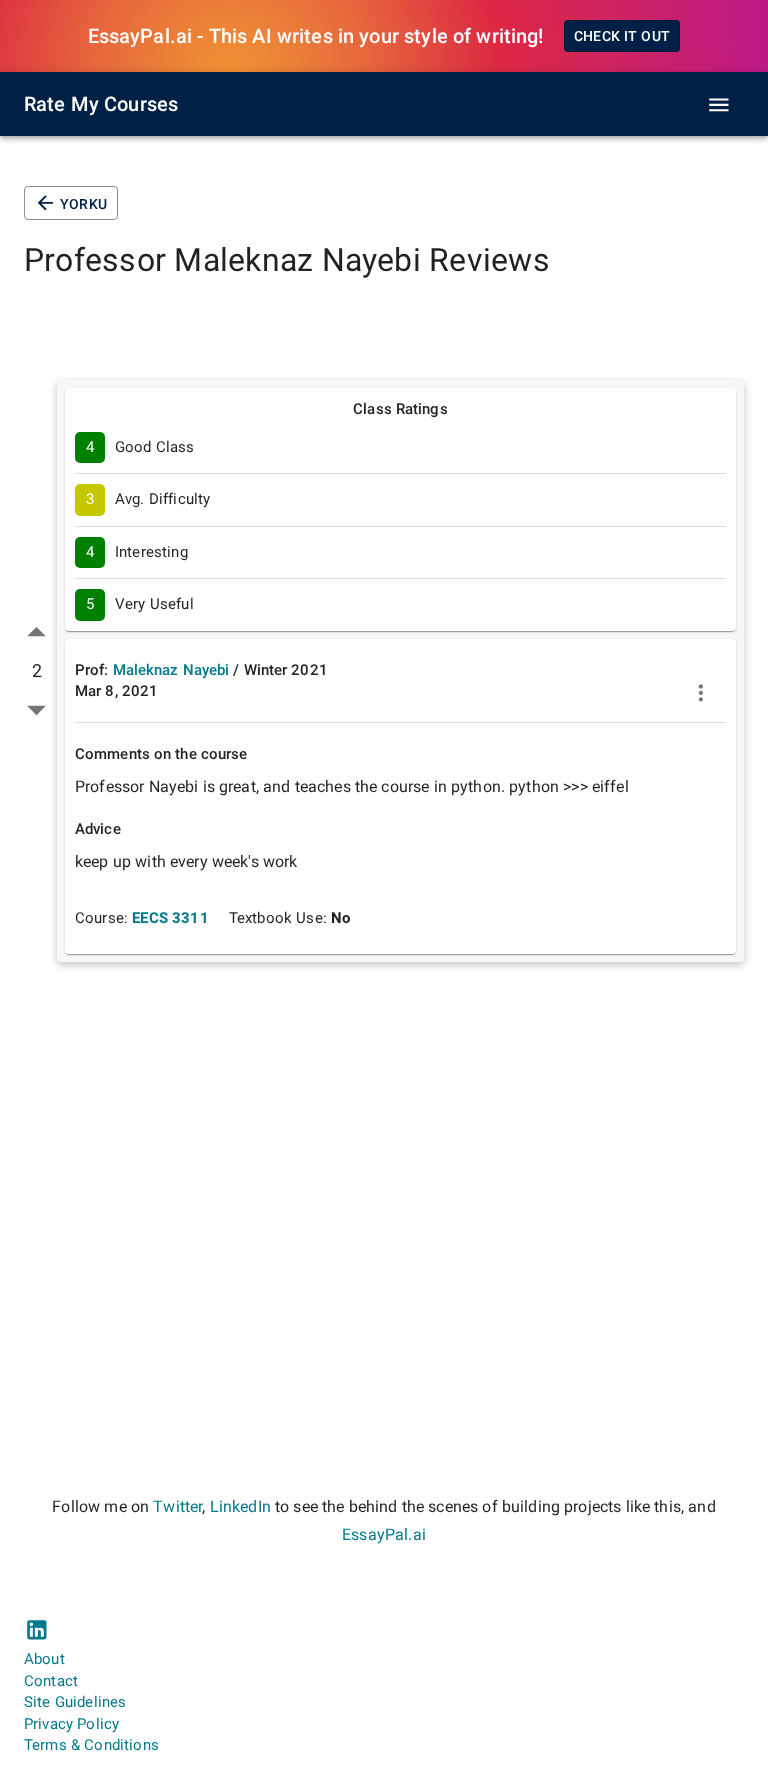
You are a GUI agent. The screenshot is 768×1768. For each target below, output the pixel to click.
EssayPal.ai (384, 1534)
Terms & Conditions (91, 1745)
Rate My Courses (101, 104)
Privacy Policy (71, 1724)
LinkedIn (240, 1506)
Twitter (177, 1506)
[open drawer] (719, 105)
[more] (701, 693)
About (44, 1659)
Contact (51, 1681)
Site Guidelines (75, 1702)
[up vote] (36, 632)
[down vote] (36, 709)
